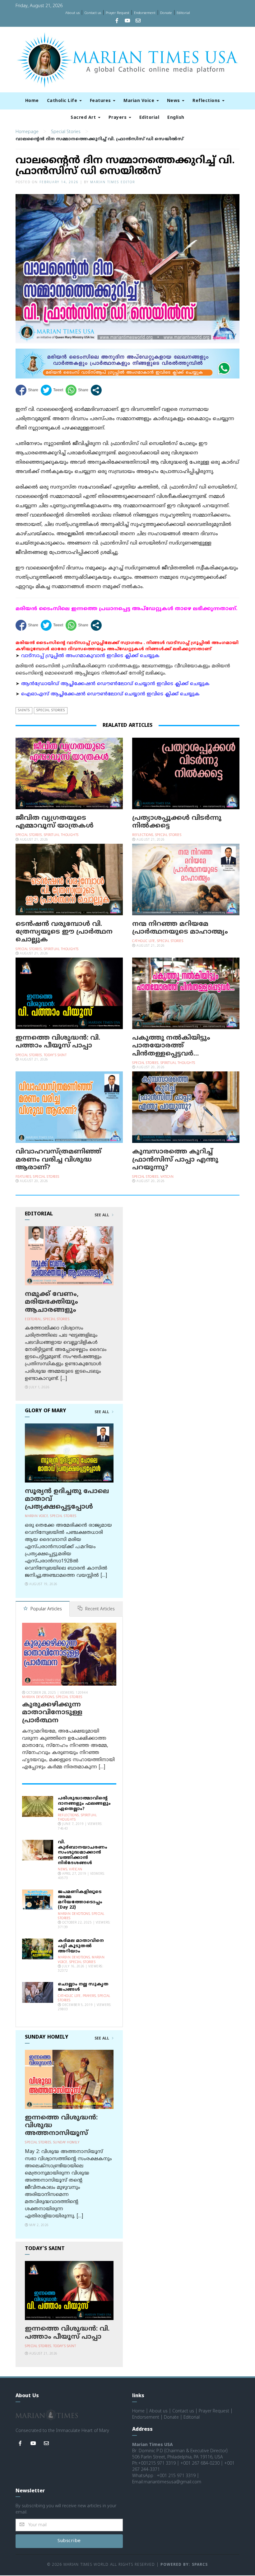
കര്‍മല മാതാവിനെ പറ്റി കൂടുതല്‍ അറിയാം (81, 1946)
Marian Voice (140, 101)
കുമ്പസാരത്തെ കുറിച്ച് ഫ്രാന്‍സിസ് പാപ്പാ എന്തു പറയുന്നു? (175, 1160)
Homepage (27, 132)
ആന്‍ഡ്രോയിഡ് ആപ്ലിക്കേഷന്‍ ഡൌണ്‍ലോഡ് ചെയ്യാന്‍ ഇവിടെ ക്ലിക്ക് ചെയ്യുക (115, 684)
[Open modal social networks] (96, 390)
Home (32, 101)
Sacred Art (84, 118)
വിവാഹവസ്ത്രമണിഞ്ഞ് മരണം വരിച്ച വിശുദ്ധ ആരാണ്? (58, 1160)
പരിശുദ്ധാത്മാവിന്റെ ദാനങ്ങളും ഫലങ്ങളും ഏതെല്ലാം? (84, 1804)
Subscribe (69, 2541)
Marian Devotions (38, 1697)
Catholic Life (63, 101)
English (176, 118)
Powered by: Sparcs (184, 2565)
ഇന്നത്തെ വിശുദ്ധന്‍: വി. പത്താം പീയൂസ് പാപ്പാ (58, 1042)
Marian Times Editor (113, 182)
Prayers (118, 118)
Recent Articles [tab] (99, 1609)
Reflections (207, 101)
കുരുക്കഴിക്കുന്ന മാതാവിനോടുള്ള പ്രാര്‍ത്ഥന (52, 1713)
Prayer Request (118, 13)
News (174, 101)
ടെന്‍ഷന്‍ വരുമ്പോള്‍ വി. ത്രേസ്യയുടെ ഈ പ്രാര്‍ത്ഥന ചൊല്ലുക (64, 932)
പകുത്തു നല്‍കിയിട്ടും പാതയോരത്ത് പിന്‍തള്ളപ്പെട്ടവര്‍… (171, 1046)
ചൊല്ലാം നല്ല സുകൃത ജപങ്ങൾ (83, 1987)
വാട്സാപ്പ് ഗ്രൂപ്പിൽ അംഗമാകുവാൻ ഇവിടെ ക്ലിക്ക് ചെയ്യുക (90, 656)
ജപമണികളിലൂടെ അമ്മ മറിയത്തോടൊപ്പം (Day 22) (80, 1900)
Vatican (167, 1177)
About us (72, 13)
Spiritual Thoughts (61, 835)
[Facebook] (117, 21)
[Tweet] (52, 390)
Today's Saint (55, 1055)
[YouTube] (127, 21)
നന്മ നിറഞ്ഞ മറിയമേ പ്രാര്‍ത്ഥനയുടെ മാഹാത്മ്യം (180, 928)
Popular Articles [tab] (46, 1609)
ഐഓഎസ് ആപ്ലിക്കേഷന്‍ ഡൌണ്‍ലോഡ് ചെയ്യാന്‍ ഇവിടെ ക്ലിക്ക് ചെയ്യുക (110, 694)
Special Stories (66, 132)
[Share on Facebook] (27, 390)
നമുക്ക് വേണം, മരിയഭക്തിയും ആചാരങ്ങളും (52, 1302)
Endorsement (145, 13)
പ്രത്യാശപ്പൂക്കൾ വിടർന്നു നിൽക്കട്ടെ (177, 822)
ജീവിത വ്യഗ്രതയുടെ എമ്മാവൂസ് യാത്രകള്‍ (55, 822)
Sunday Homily (66, 2143)
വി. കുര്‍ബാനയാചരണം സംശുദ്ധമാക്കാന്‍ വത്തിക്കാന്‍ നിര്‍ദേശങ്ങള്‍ (83, 1853)
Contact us (93, 13)
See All (102, 1215)
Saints (24, 710)
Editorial (183, 13)
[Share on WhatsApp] (77, 390)
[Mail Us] (138, 21)
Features (101, 101)
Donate (166, 13)
